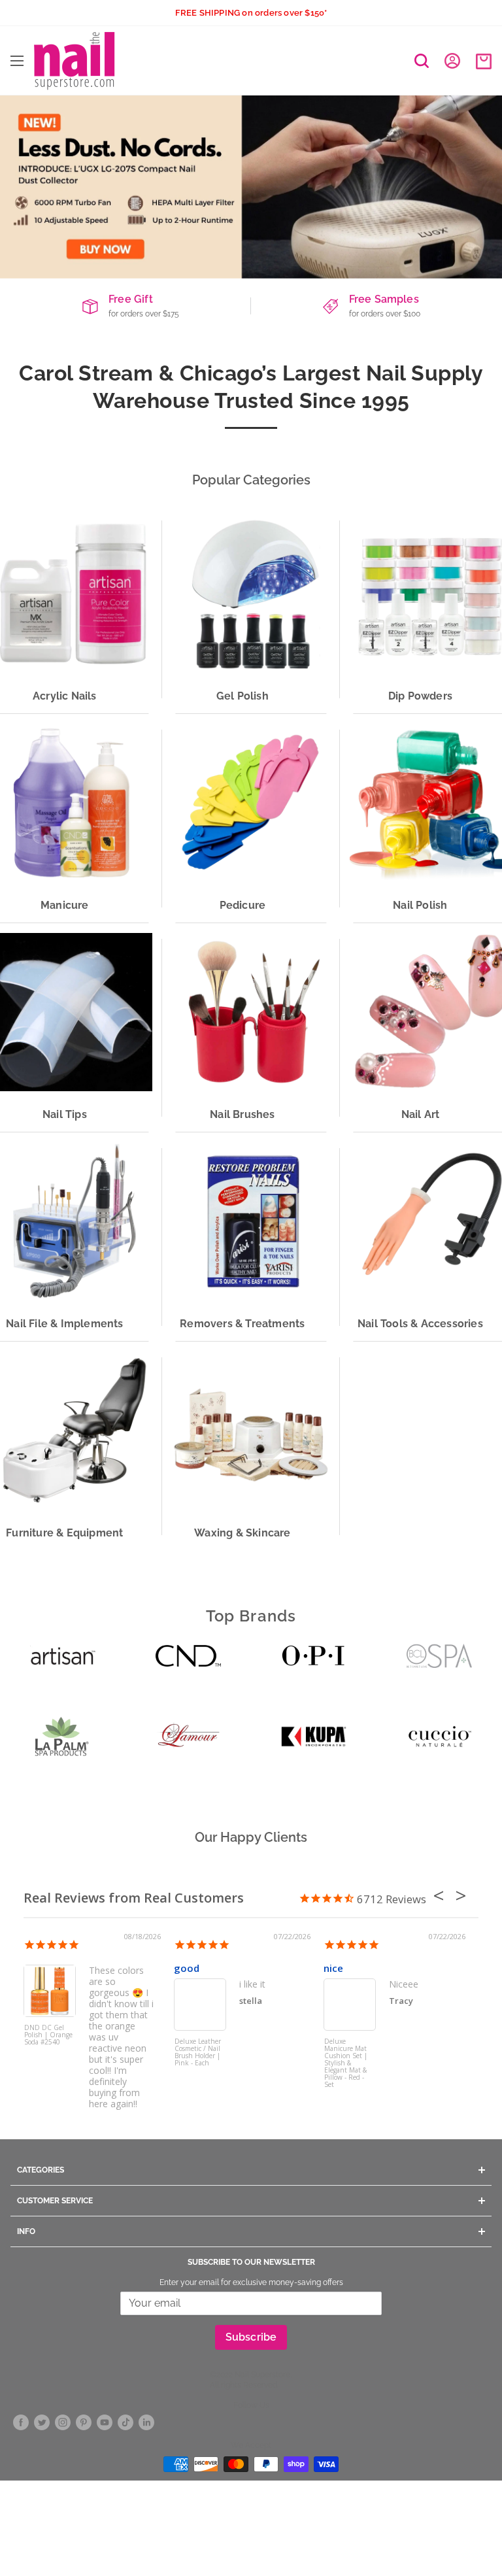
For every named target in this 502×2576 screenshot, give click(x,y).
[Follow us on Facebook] (21, 2423)
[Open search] (422, 61)
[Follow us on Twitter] (42, 2423)
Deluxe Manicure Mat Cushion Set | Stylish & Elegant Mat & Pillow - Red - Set (346, 2062)
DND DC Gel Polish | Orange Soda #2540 (48, 2035)
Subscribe (251, 2337)
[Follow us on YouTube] (105, 2423)
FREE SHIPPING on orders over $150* (251, 13)
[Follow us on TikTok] (125, 2423)
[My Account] (452, 61)
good (187, 1968)
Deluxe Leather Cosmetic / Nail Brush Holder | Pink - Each (198, 2053)
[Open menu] (17, 61)
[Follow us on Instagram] (63, 2423)
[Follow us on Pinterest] (84, 2423)
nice (333, 1968)
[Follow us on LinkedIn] (146, 2423)
